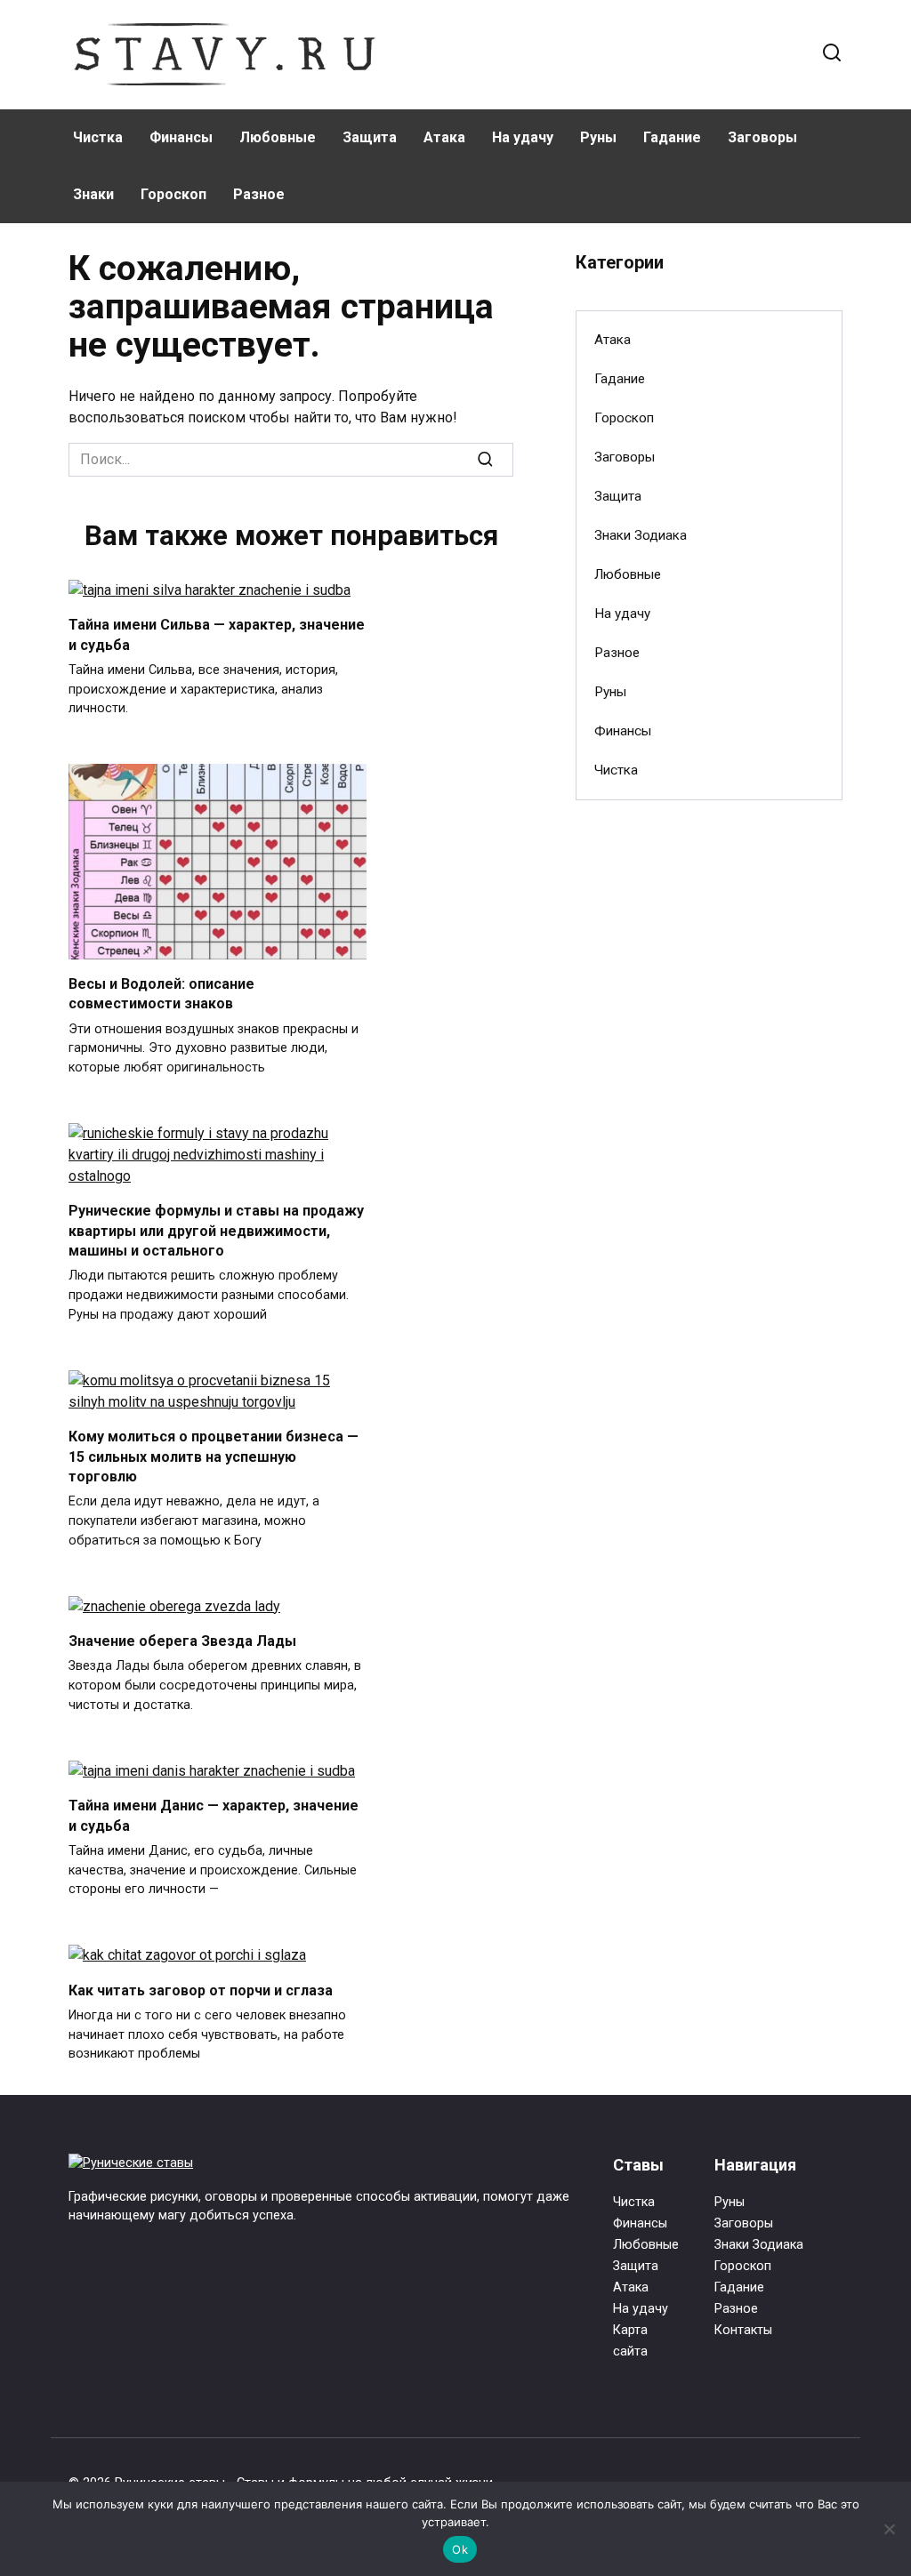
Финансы (181, 137)
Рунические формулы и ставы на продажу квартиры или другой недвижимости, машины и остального (216, 1231)
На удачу (523, 137)
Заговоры (762, 137)
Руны (598, 137)
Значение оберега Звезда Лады (182, 1641)
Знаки (93, 194)
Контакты (743, 2330)
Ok (460, 2549)
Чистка (98, 137)
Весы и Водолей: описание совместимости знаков (161, 993)
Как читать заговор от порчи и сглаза (201, 1990)
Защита (370, 137)
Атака (444, 137)
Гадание (672, 137)
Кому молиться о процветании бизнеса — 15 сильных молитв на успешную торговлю (214, 1457)
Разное (259, 194)
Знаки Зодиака (641, 535)
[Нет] (889, 2529)
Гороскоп (173, 194)
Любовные (278, 137)
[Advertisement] (709, 947)
